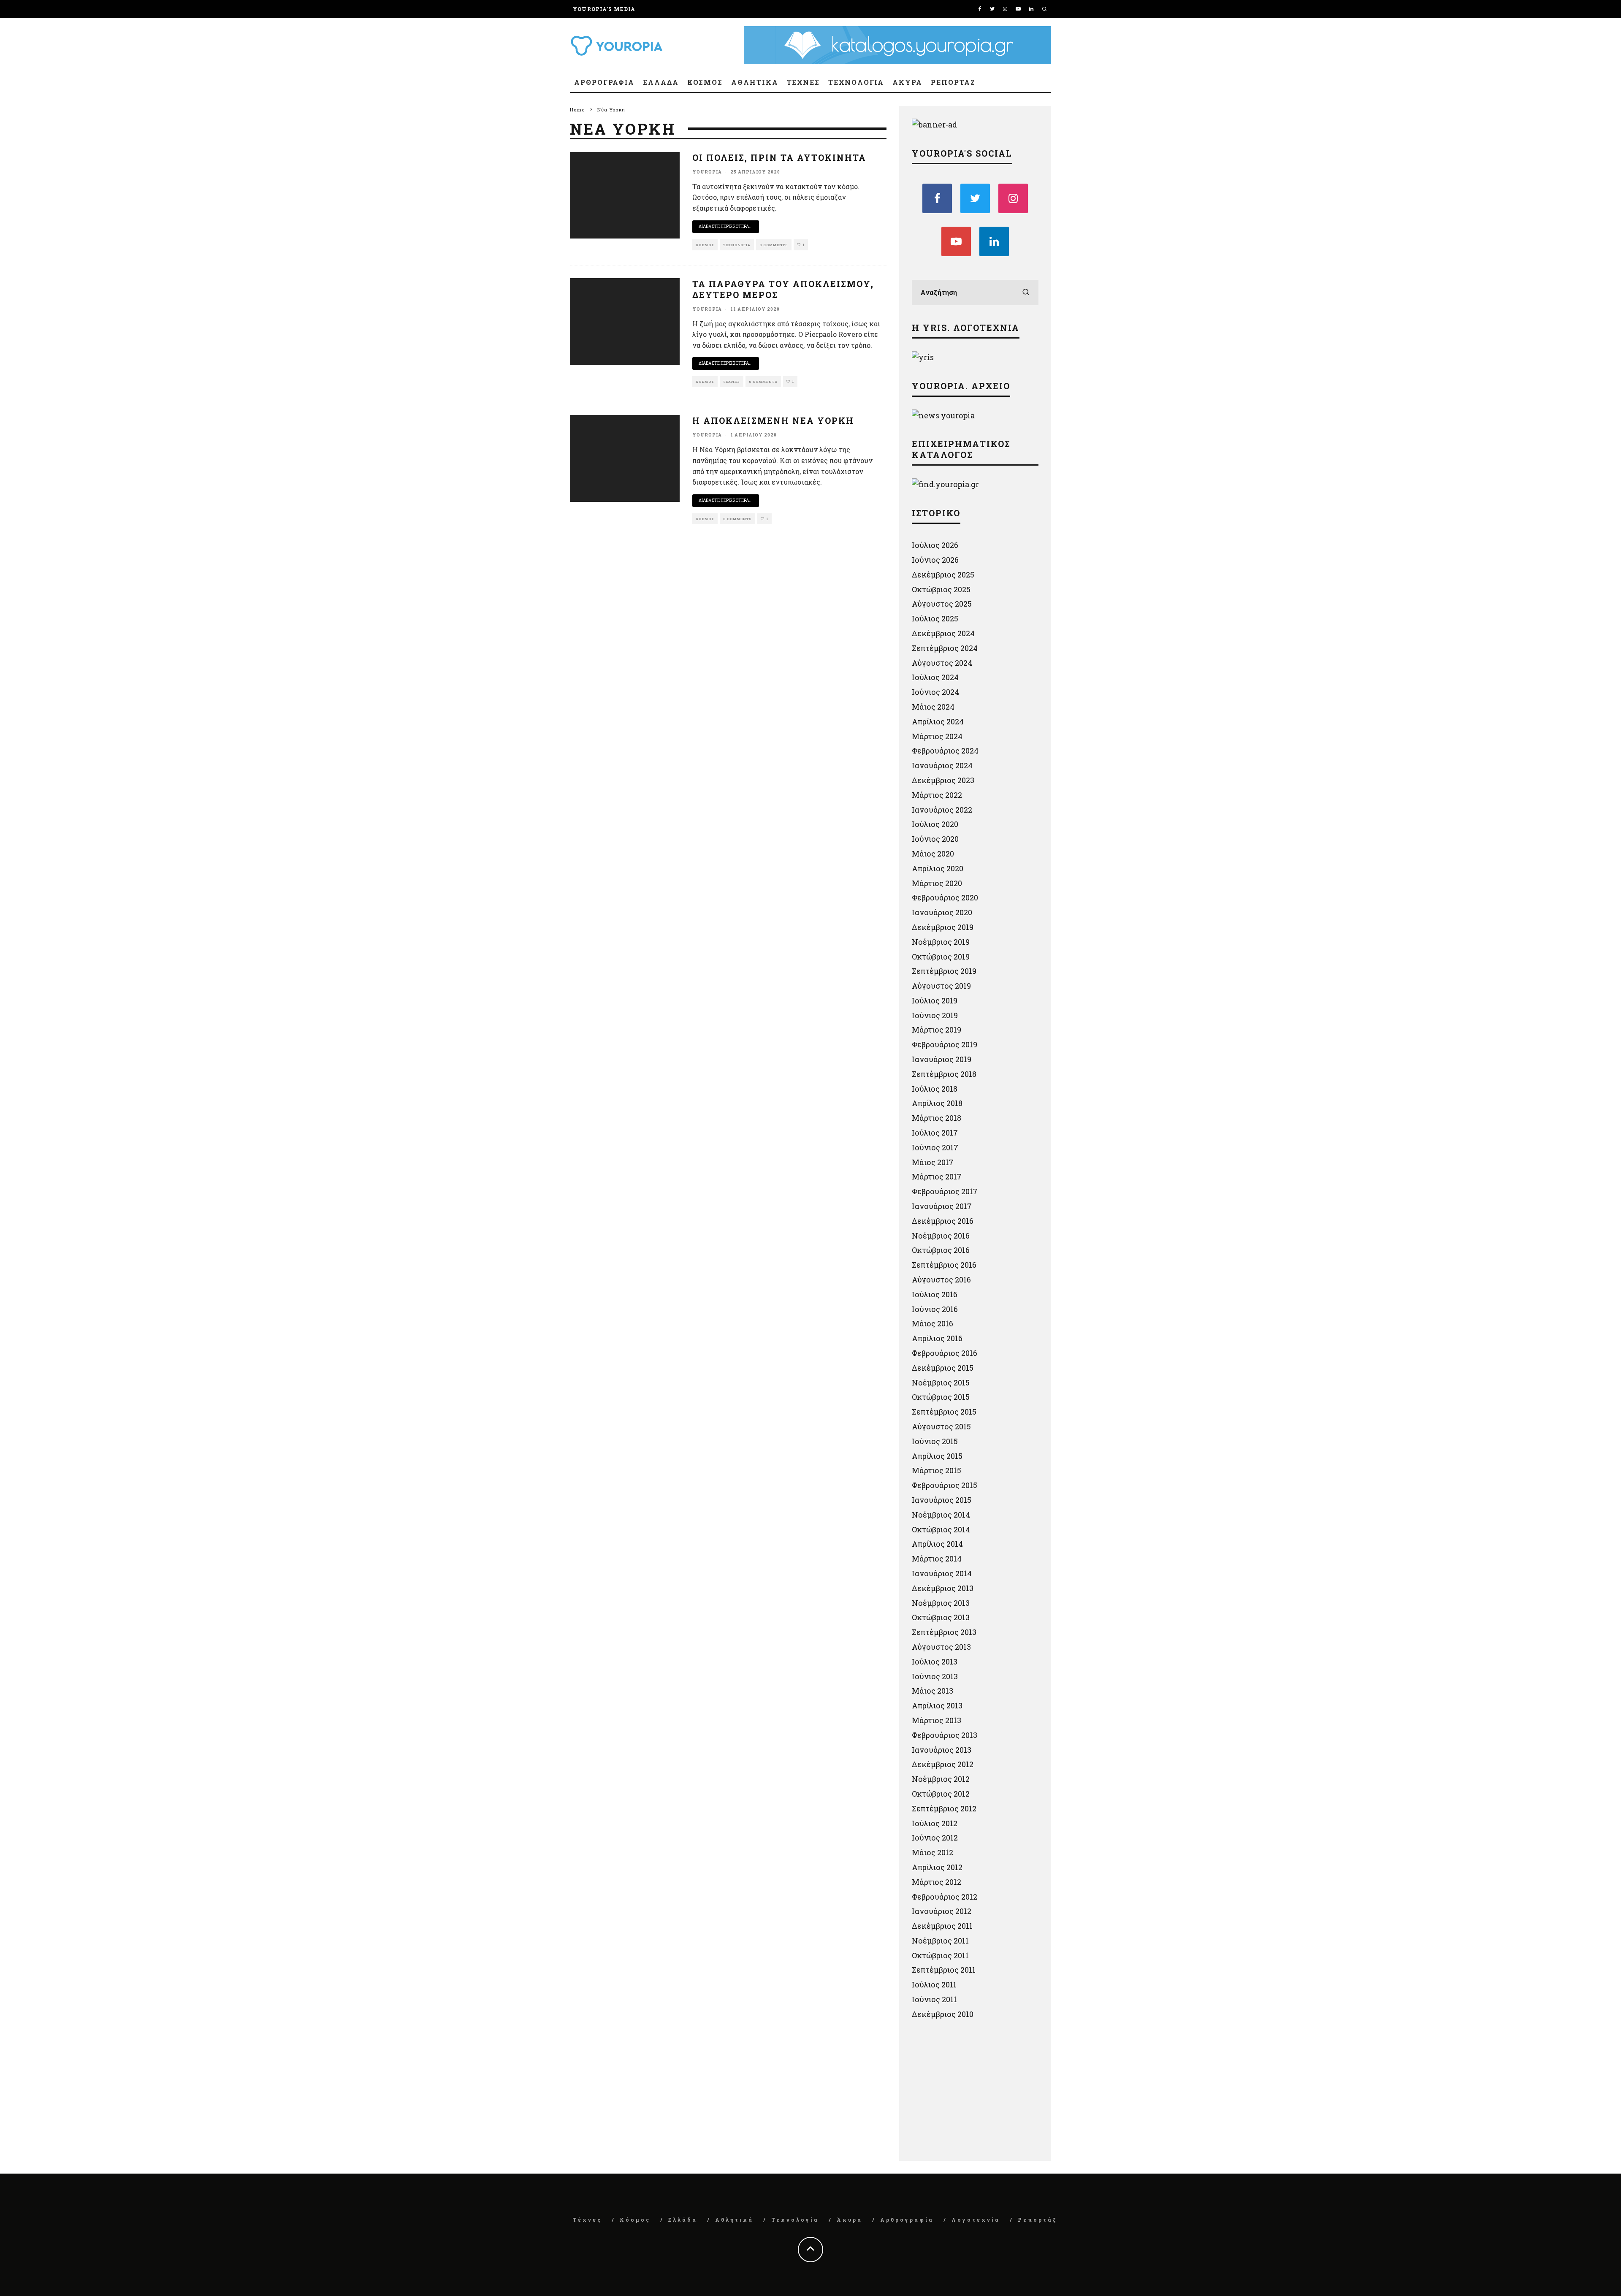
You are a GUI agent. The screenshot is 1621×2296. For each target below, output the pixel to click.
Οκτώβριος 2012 (941, 1794)
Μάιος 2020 (933, 854)
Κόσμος (705, 82)
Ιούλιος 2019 (935, 1000)
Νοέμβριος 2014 (941, 1515)
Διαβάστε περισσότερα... (726, 226)
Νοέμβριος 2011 (940, 1941)
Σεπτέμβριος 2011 (944, 1970)
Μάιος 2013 (932, 1691)
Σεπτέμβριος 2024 (945, 648)
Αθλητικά (755, 82)
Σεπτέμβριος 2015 (944, 1412)
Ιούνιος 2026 (935, 560)
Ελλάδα (661, 82)
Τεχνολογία (856, 82)
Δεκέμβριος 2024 (943, 633)
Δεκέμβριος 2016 (943, 1221)
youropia (707, 172)
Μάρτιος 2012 (937, 1882)
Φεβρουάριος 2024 (945, 751)
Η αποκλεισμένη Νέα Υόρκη (773, 420)
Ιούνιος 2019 (935, 1015)
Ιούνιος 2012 (935, 1838)
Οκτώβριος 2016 (941, 1250)
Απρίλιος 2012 (937, 1867)
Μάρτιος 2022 (937, 795)
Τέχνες (804, 82)
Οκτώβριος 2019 (941, 957)
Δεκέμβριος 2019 (943, 927)
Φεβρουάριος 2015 (945, 1485)
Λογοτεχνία (976, 2220)
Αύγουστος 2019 (941, 986)
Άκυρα (907, 82)
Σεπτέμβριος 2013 (944, 1632)
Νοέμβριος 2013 (941, 1603)
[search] (1026, 293)
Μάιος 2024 (933, 707)
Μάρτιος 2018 (937, 1118)
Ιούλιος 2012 (935, 1823)
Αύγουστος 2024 (942, 663)
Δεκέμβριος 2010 (943, 2014)
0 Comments (774, 245)
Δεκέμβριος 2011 (942, 1926)
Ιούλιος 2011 (934, 1984)
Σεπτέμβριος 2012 (944, 1808)
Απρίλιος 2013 (937, 1705)
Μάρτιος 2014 (937, 1559)
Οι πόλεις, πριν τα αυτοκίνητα (779, 157)
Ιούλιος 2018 (935, 1089)
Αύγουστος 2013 (941, 1647)
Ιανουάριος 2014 (942, 1573)
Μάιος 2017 (933, 1162)
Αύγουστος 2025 (942, 604)
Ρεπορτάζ (953, 82)
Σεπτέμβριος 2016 (944, 1265)
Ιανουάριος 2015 (942, 1500)
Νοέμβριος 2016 (941, 1236)
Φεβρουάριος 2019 (945, 1044)
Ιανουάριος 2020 (942, 912)
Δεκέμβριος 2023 (943, 780)
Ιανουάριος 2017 (942, 1206)
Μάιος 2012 (932, 1852)
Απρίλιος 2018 (937, 1103)
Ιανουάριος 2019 (942, 1059)
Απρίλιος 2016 (937, 1338)
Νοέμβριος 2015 (941, 1382)
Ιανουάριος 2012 (942, 1911)
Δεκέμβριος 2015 (943, 1368)
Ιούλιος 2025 (935, 618)
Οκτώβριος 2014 (941, 1529)
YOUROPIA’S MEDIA (604, 9)
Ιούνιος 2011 (934, 1999)
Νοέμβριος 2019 (941, 942)
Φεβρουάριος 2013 (945, 1735)
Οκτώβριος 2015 (941, 1397)
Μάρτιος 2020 (937, 883)
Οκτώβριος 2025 (941, 589)
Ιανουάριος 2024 (942, 765)
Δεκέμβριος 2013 (943, 1588)
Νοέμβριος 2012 (941, 1779)
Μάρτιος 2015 (937, 1470)
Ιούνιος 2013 (935, 1676)
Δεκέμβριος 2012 (943, 1764)
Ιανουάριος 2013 (942, 1750)
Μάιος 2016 (932, 1323)
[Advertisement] (975, 2093)
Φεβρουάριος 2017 (945, 1191)
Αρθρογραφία (604, 82)
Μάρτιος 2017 (937, 1176)
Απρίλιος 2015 (937, 1456)
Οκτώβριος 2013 (941, 1617)
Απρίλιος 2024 (938, 721)
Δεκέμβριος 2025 (943, 575)
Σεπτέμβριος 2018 (944, 1074)
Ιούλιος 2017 (935, 1133)
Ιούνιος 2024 (935, 692)
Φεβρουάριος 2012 (945, 1897)
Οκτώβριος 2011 (940, 1955)
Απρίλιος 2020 (938, 868)
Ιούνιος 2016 (935, 1309)
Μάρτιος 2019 (937, 1030)
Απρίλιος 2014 (937, 1544)
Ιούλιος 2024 (935, 677)
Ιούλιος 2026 (935, 545)
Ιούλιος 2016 (935, 1294)
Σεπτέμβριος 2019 (944, 971)
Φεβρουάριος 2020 (945, 897)
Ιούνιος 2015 (935, 1441)
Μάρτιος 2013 (937, 1720)
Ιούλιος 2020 (935, 824)
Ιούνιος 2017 (935, 1147)
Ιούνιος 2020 (935, 839)
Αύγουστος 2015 (941, 1426)
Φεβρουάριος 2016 (945, 1353)
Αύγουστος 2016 (941, 1279)
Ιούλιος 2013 (935, 1662)
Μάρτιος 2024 (937, 736)
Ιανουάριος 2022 (942, 810)
